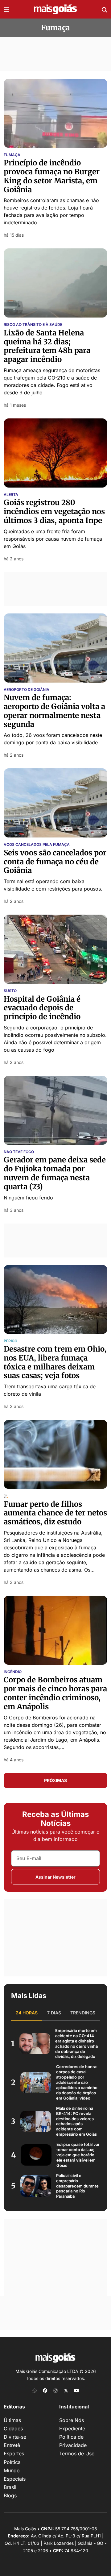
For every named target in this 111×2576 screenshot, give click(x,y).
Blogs (10, 2495)
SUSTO (10, 991)
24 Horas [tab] (27, 2013)
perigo (10, 1341)
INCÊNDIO (13, 1672)
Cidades (13, 2429)
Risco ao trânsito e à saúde (33, 325)
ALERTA (11, 495)
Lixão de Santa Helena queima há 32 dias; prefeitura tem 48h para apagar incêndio (47, 346)
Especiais (15, 2479)
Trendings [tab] (83, 2013)
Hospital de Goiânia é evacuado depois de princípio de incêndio (42, 1008)
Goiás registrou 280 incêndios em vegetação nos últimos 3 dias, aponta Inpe (54, 511)
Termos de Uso (77, 2453)
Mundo (12, 2470)
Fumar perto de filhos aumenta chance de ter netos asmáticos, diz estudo (55, 1513)
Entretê (12, 2445)
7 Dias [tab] (54, 2013)
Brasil (10, 2487)
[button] (6, 9)
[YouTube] (76, 2390)
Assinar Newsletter (55, 1877)
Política (12, 2462)
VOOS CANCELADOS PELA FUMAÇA (37, 845)
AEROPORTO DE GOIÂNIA (27, 690)
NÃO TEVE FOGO (19, 1152)
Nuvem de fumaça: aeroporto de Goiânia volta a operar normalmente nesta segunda (54, 711)
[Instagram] (55, 2390)
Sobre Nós (72, 2420)
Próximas (55, 1780)
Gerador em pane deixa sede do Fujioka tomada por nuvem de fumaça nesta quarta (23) (55, 1173)
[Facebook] (45, 2390)
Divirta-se (15, 2437)
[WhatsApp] (35, 2390)
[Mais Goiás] (55, 9)
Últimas (12, 2420)
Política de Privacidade (73, 2441)
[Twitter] (66, 2390)
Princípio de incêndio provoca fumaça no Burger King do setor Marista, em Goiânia (52, 176)
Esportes (14, 2453)
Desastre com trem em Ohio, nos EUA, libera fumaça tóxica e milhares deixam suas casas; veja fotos (55, 1362)
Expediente (72, 2429)
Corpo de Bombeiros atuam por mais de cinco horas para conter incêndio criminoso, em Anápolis (55, 1693)
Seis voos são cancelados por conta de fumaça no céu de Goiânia (55, 862)
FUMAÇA (12, 155)
